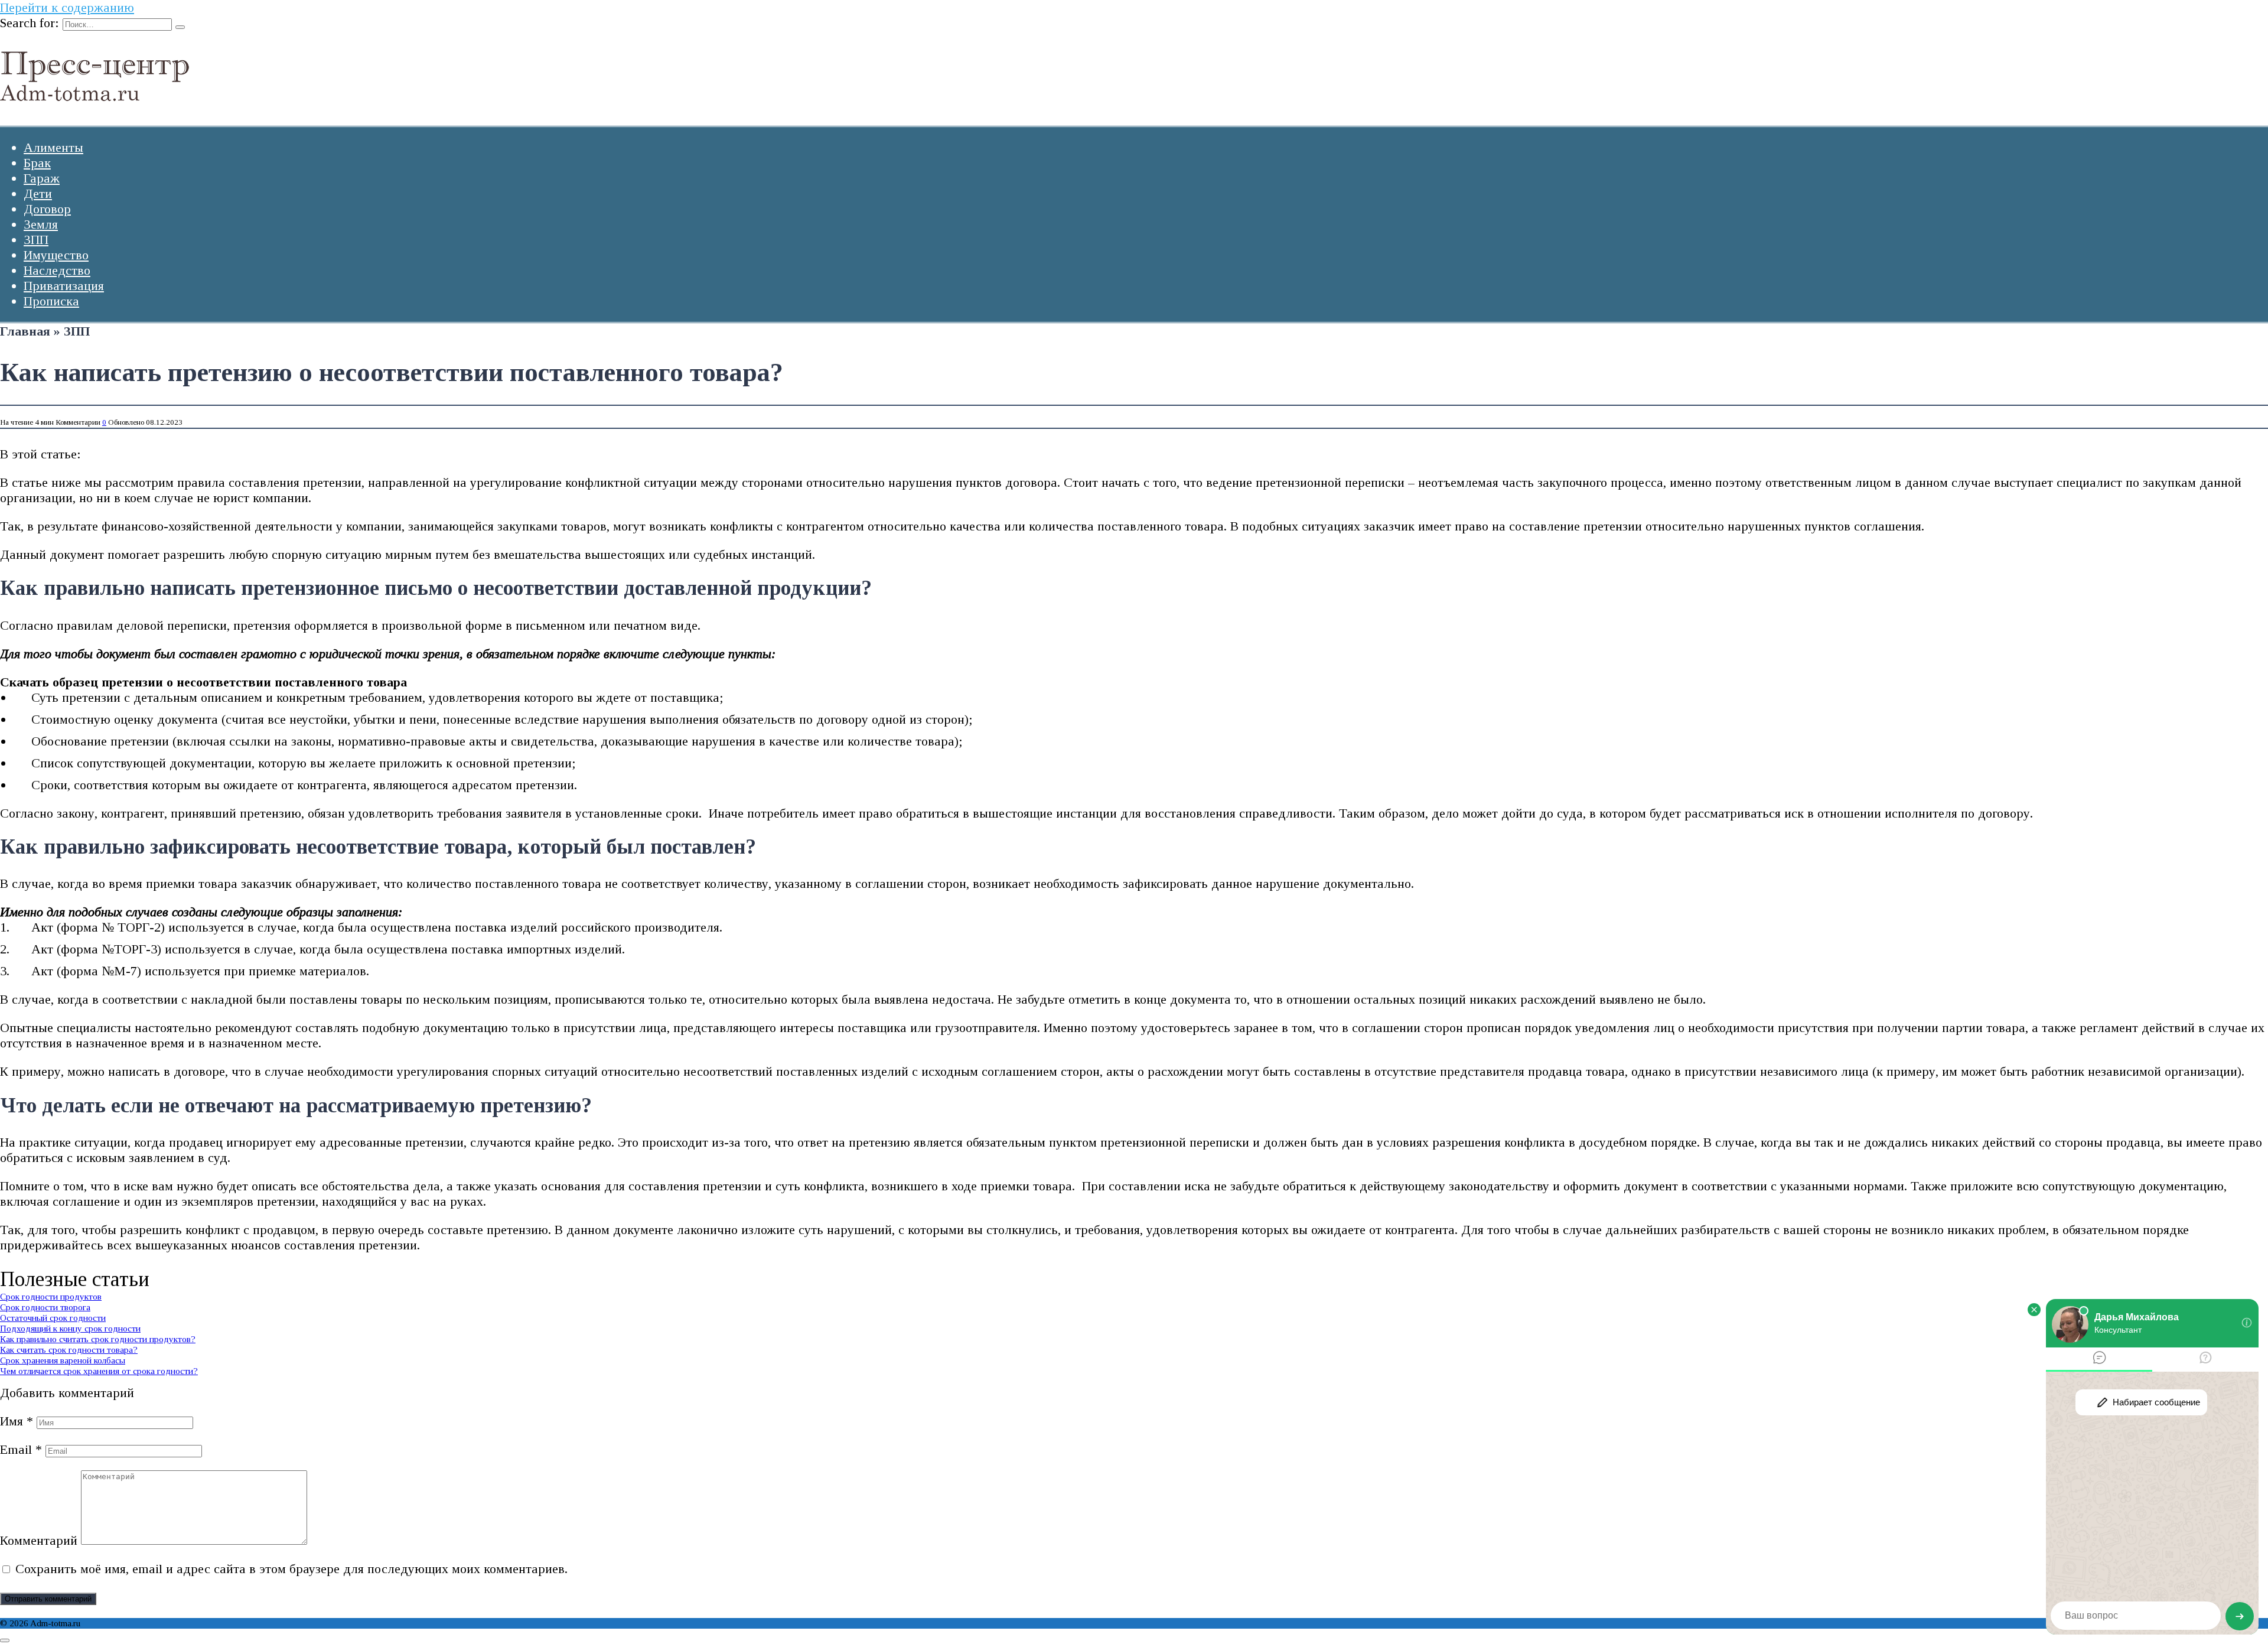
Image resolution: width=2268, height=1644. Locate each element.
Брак (37, 163)
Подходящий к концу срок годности (70, 1328)
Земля (41, 224)
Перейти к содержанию (67, 7)
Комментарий (39, 1540)
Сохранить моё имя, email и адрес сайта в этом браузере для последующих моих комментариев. (291, 1569)
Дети (38, 193)
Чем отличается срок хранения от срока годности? (99, 1371)
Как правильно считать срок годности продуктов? (98, 1339)
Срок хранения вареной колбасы (63, 1360)
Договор (47, 209)
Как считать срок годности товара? (69, 1350)
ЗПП (36, 240)
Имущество (56, 255)
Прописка (51, 301)
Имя (17, 1421)
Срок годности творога (45, 1307)
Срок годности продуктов (51, 1296)
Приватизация (64, 286)
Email (21, 1449)
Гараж (42, 178)
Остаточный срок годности (53, 1318)
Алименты (53, 147)
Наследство (57, 270)
